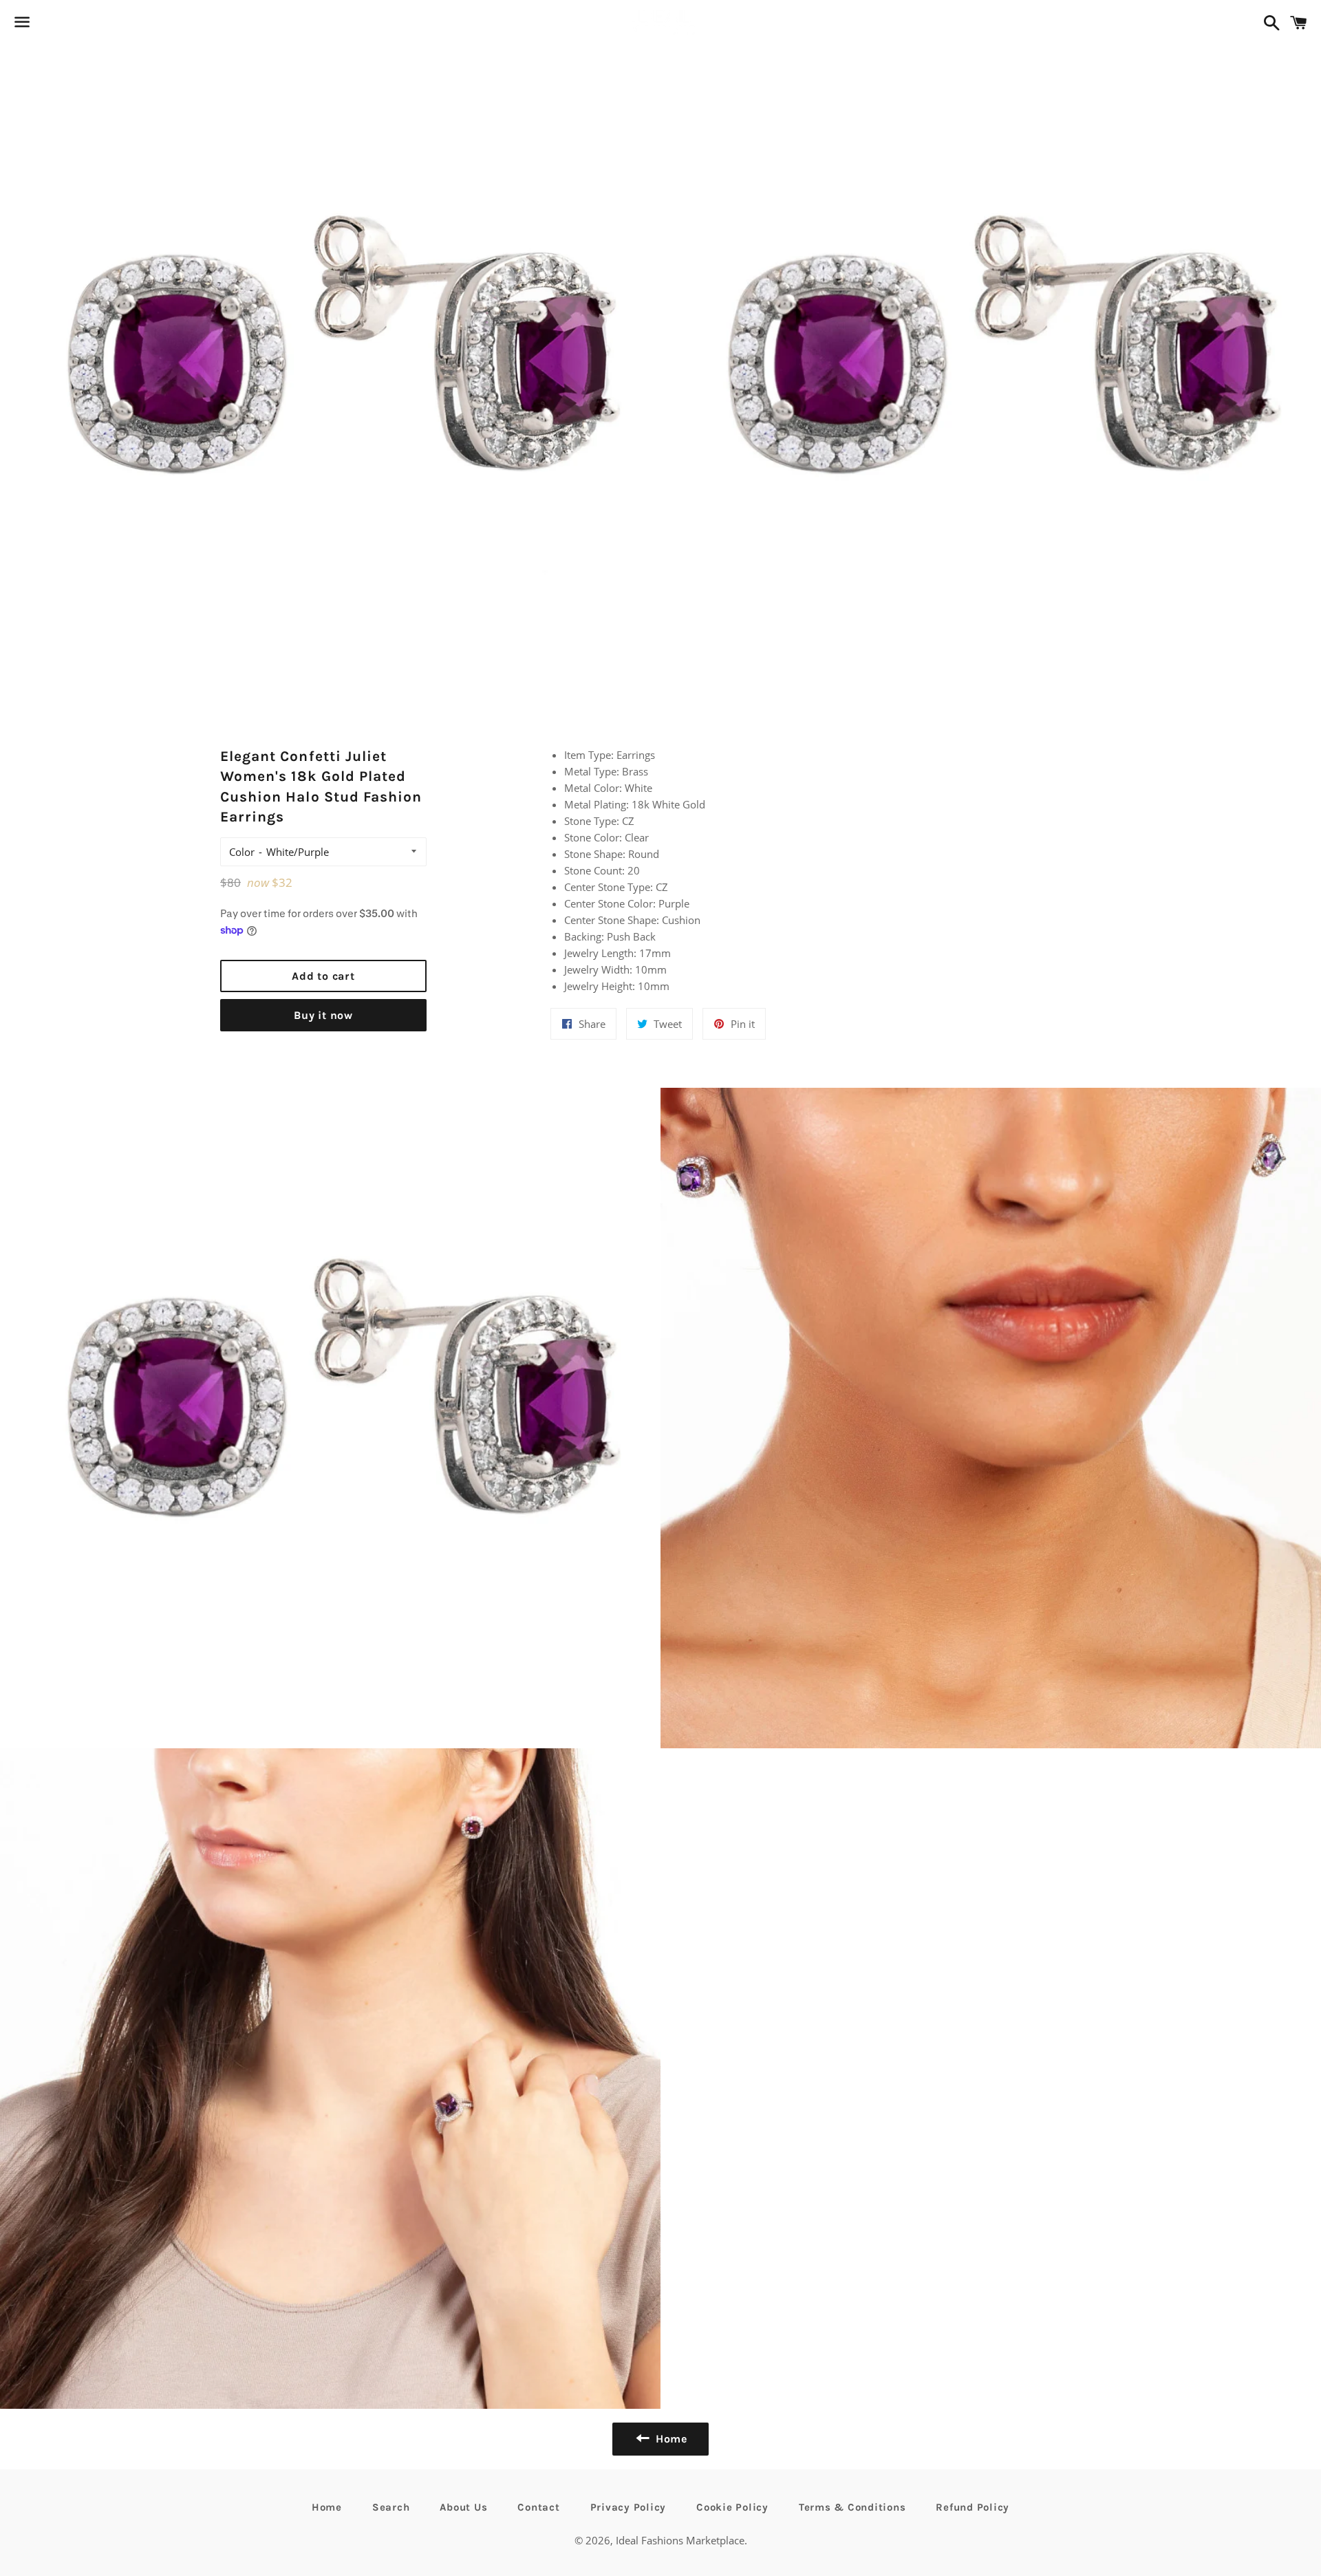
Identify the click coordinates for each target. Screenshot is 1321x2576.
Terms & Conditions (852, 2507)
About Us (463, 2507)
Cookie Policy (732, 2507)
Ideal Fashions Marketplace (680, 2540)
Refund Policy (973, 2507)
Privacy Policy (629, 2507)
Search (391, 2507)
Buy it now (323, 1015)
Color (242, 852)
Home (327, 2507)
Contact (538, 2507)
